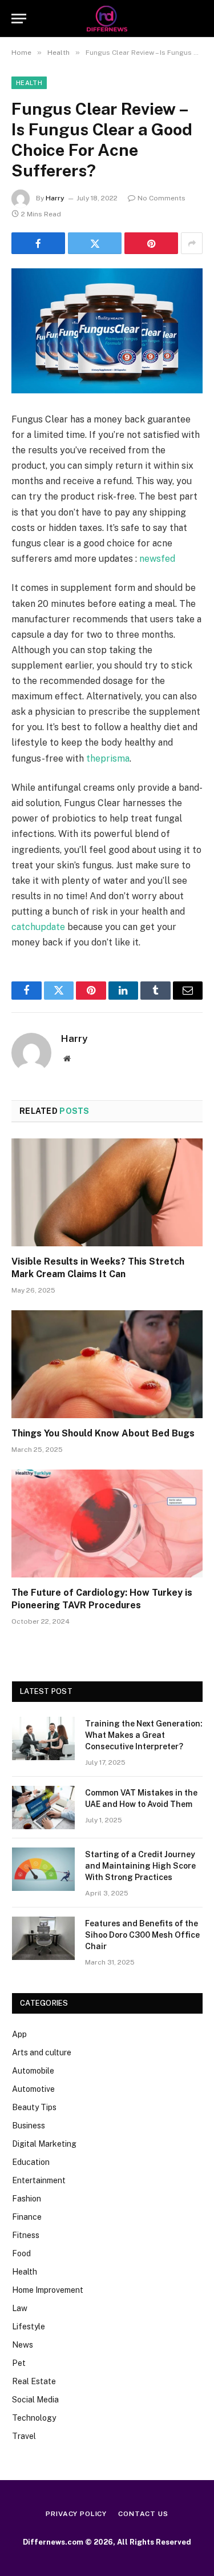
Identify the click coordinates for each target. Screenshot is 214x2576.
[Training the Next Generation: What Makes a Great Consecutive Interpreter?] (43, 1738)
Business (29, 2126)
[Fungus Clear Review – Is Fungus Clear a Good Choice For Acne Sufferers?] (107, 331)
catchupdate (38, 927)
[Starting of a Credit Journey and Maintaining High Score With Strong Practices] (43, 1869)
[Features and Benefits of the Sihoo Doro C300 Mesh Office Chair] (43, 1938)
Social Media (35, 2400)
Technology (34, 2418)
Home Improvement (48, 2290)
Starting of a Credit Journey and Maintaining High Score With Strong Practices (140, 1866)
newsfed (157, 559)
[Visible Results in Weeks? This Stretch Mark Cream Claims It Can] (107, 1192)
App (19, 2034)
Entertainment (39, 2180)
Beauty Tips (34, 2107)
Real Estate (34, 2381)
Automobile (33, 2071)
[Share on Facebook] (38, 243)
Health (29, 83)
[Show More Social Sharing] (192, 243)
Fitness (26, 2235)
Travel (24, 2436)
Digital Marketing (44, 2144)
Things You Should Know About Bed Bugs (104, 1433)
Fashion (27, 2199)
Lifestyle (29, 2327)
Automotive (33, 2089)
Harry (55, 198)
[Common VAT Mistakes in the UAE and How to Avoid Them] (43, 1808)
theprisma (108, 758)
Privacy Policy (76, 2514)
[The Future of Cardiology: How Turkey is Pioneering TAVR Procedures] (107, 1523)
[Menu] (19, 19)
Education (31, 2162)
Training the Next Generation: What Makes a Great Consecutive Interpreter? (144, 1735)
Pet (19, 2363)
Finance (27, 2217)
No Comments (161, 198)
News (23, 2345)
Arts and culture (42, 2052)
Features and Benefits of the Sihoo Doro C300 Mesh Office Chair (142, 1935)
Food (21, 2253)
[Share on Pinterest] (151, 243)
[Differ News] (107, 19)
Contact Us (143, 2514)
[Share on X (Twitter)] (95, 243)
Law (20, 2308)
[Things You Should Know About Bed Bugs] (107, 1364)
